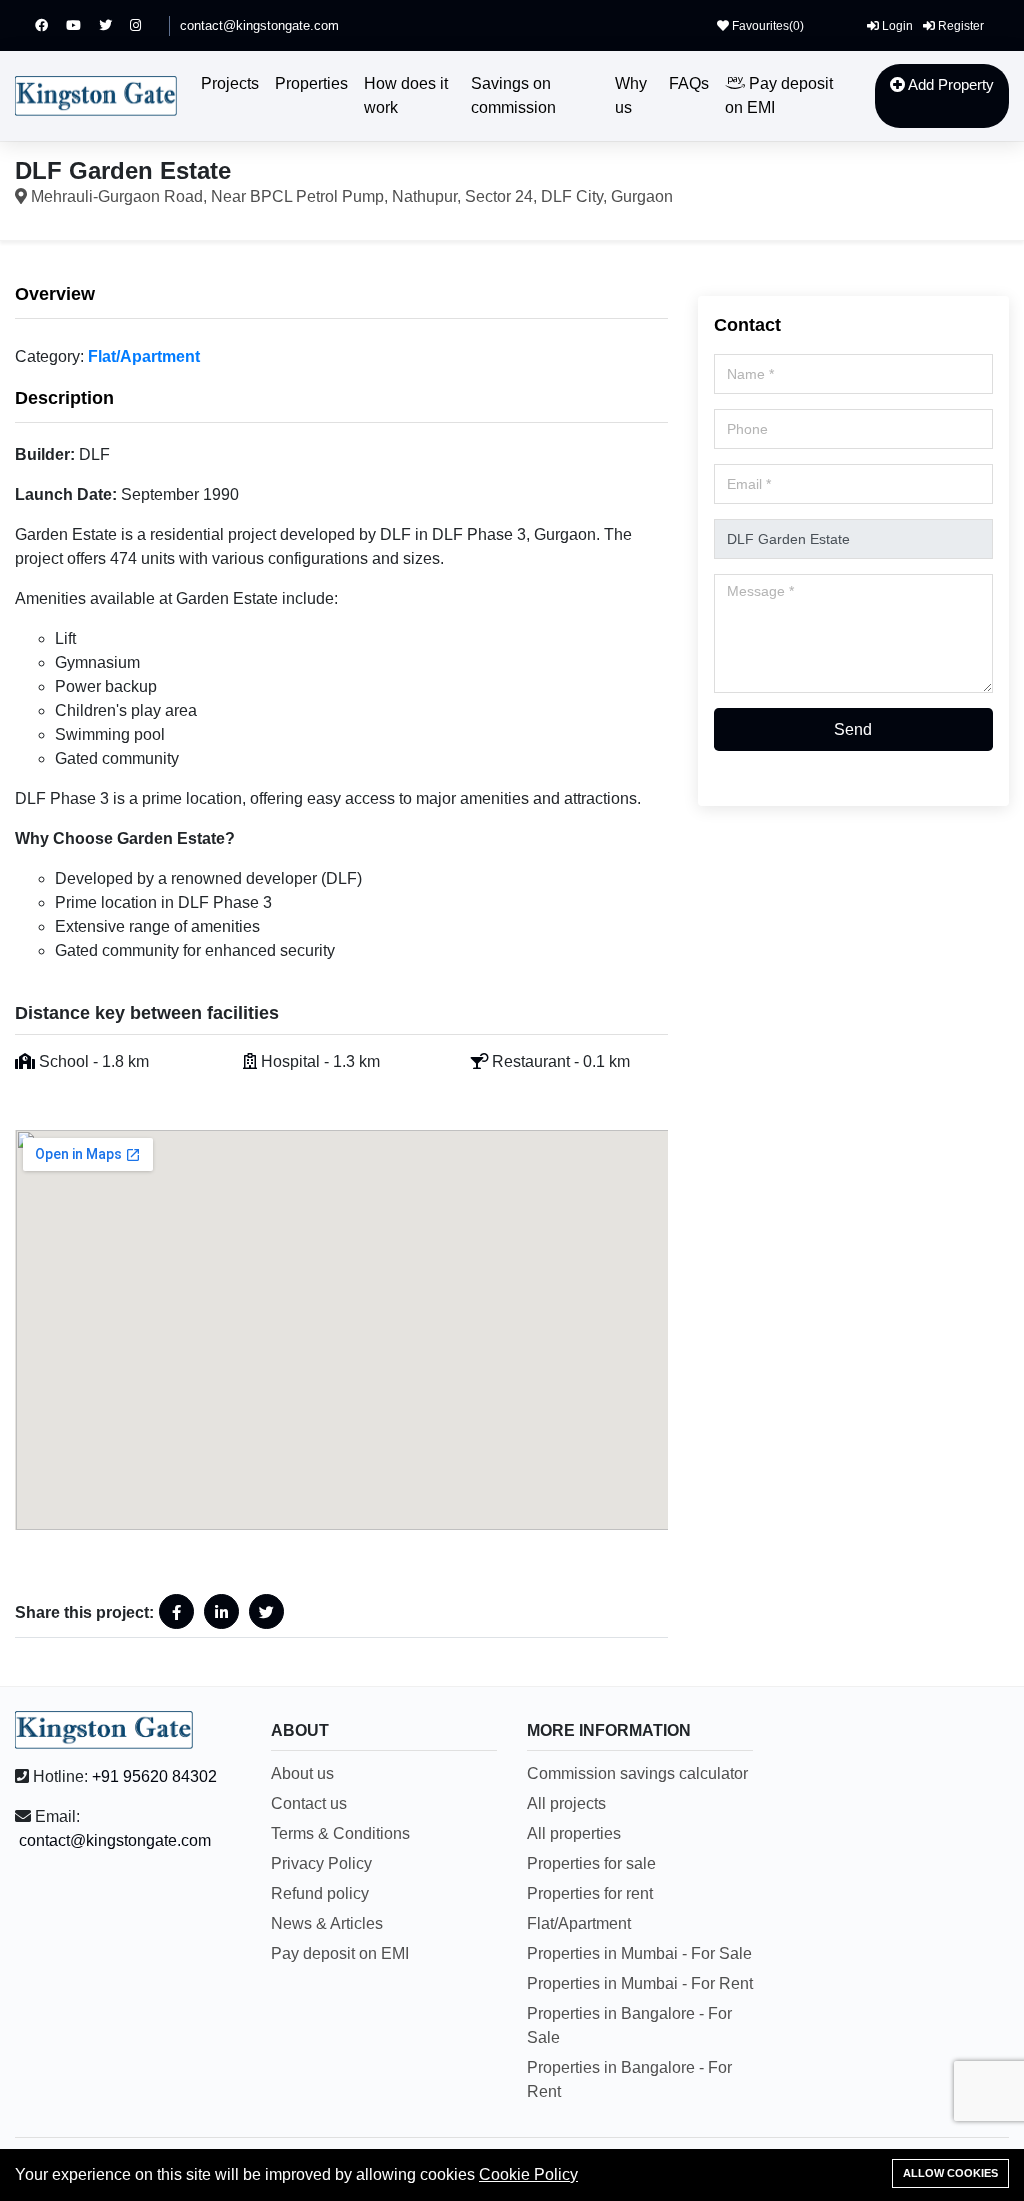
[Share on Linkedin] (221, 1611)
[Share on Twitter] (266, 1611)
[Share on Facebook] (176, 1611)
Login (896, 26)
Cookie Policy (528, 2174)
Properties (311, 83)
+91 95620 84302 (154, 1776)
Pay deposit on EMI (779, 95)
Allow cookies (950, 2173)
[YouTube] (82, 25)
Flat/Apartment (144, 356)
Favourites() (766, 26)
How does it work (406, 95)
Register (959, 26)
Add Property (949, 84)
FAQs (689, 83)
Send (853, 729)
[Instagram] (144, 25)
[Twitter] (114, 25)
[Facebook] (50, 25)
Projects (230, 83)
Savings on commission (513, 95)
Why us (631, 95)
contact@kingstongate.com (259, 25)
